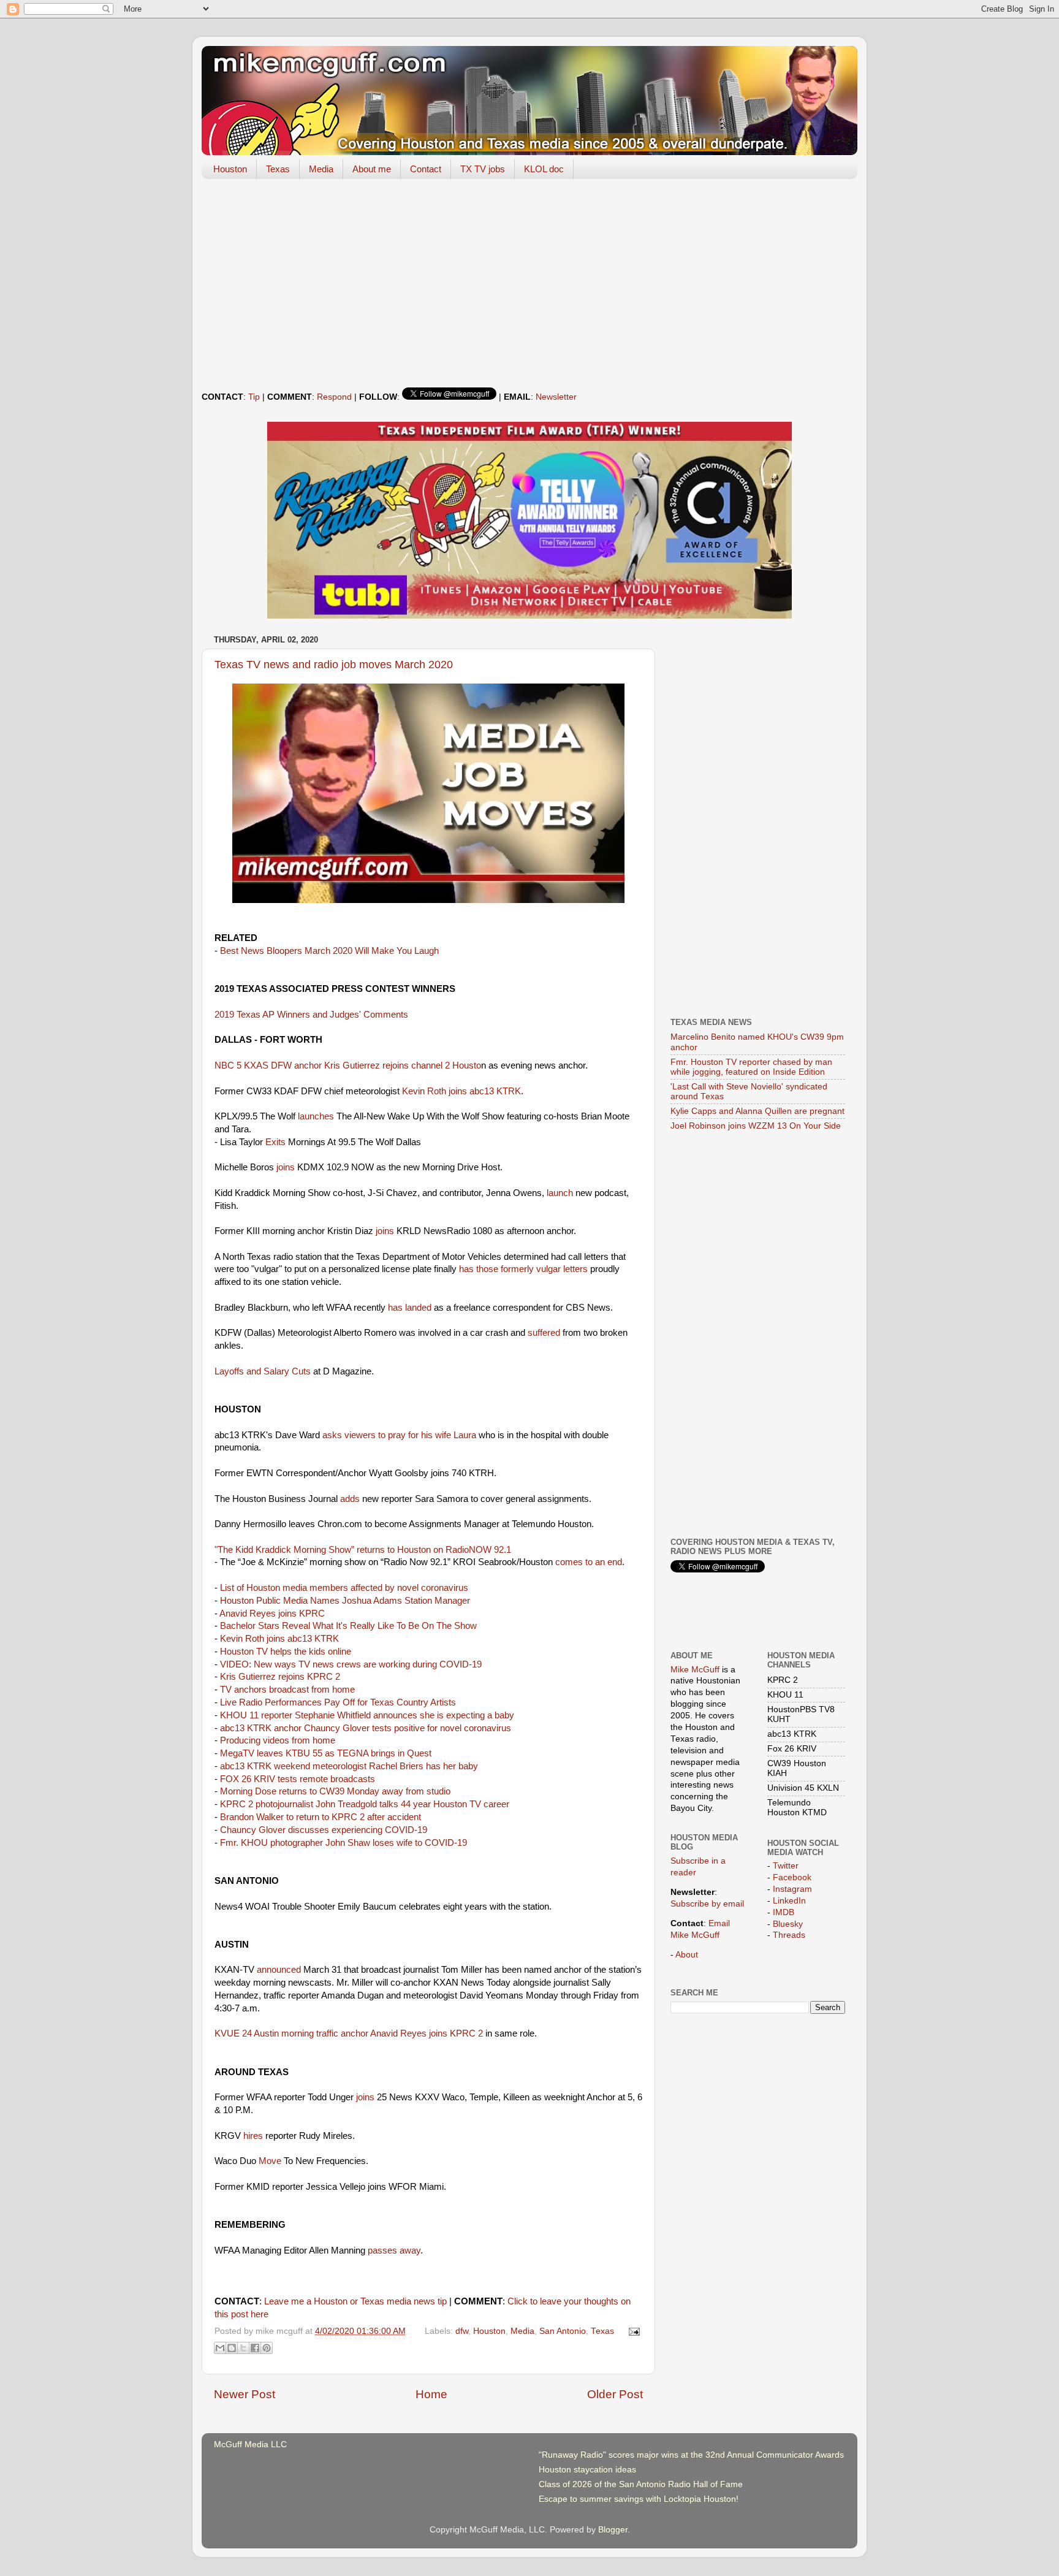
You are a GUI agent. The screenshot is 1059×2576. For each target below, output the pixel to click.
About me (372, 169)
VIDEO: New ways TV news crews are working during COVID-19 (351, 1664)
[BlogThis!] (232, 2348)
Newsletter (556, 397)
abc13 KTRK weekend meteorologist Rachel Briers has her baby (349, 1766)
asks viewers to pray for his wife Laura (399, 1435)
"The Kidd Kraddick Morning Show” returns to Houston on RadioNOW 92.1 (363, 1550)
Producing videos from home (278, 1740)
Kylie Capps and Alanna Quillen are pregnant (757, 1111)
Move (270, 2161)
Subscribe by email (707, 1904)
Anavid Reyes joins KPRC (272, 1614)
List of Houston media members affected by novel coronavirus (344, 1588)
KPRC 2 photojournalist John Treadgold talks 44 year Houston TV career (365, 1804)
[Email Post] (633, 2331)
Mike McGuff (695, 1670)
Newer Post (245, 2394)
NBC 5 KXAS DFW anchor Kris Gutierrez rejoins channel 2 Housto (348, 1065)
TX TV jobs (483, 169)
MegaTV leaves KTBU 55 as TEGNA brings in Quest (326, 1753)
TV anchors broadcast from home (287, 1690)
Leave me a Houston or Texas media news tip (355, 2301)
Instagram (792, 1889)
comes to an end (589, 1562)
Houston (230, 169)
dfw (462, 2331)
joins (286, 1167)
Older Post (615, 2394)
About (687, 1955)
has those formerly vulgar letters (523, 1269)
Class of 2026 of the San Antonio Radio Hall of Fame (641, 2484)
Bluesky (788, 1924)
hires (253, 2136)
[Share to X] (243, 2348)
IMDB (784, 1912)
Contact (426, 169)
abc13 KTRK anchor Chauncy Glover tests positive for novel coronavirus (366, 1728)
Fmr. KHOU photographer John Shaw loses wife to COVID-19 (344, 1843)
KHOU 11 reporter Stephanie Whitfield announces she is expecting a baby (367, 1715)
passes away (394, 2250)
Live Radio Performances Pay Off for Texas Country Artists (338, 1702)
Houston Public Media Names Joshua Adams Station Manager (345, 1601)
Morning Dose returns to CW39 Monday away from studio (335, 1791)
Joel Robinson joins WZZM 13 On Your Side (756, 1126)
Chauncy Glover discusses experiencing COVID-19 (324, 1830)
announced (279, 1970)
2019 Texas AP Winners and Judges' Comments (311, 1015)
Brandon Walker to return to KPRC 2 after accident (321, 1817)
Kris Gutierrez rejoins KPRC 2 (280, 1677)
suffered (544, 1333)
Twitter (786, 1866)
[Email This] (220, 2348)
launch (560, 1193)
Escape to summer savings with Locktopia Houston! (639, 2499)
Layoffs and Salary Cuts (263, 1371)
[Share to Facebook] (255, 2348)
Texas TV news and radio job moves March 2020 (334, 665)
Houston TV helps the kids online (286, 1652)
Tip (254, 397)
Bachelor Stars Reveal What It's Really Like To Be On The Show (348, 1626)
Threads (789, 1935)
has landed (410, 1308)
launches (316, 1116)
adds (350, 1499)
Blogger (613, 2530)
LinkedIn (789, 1901)
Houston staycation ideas (587, 2470)
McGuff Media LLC (250, 2445)
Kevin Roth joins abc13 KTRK (461, 1091)
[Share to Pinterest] (267, 2348)
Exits (275, 1142)
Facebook (792, 1877)
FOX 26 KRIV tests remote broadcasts (298, 1779)
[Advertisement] (529, 283)
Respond (334, 397)
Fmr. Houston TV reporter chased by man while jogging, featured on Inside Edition (751, 1067)
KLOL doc (544, 169)
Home (431, 2394)
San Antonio (563, 2331)
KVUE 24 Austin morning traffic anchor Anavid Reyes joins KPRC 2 (349, 2033)
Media (321, 169)
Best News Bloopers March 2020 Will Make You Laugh (329, 951)
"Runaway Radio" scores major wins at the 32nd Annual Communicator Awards (691, 2455)
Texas (278, 169)
